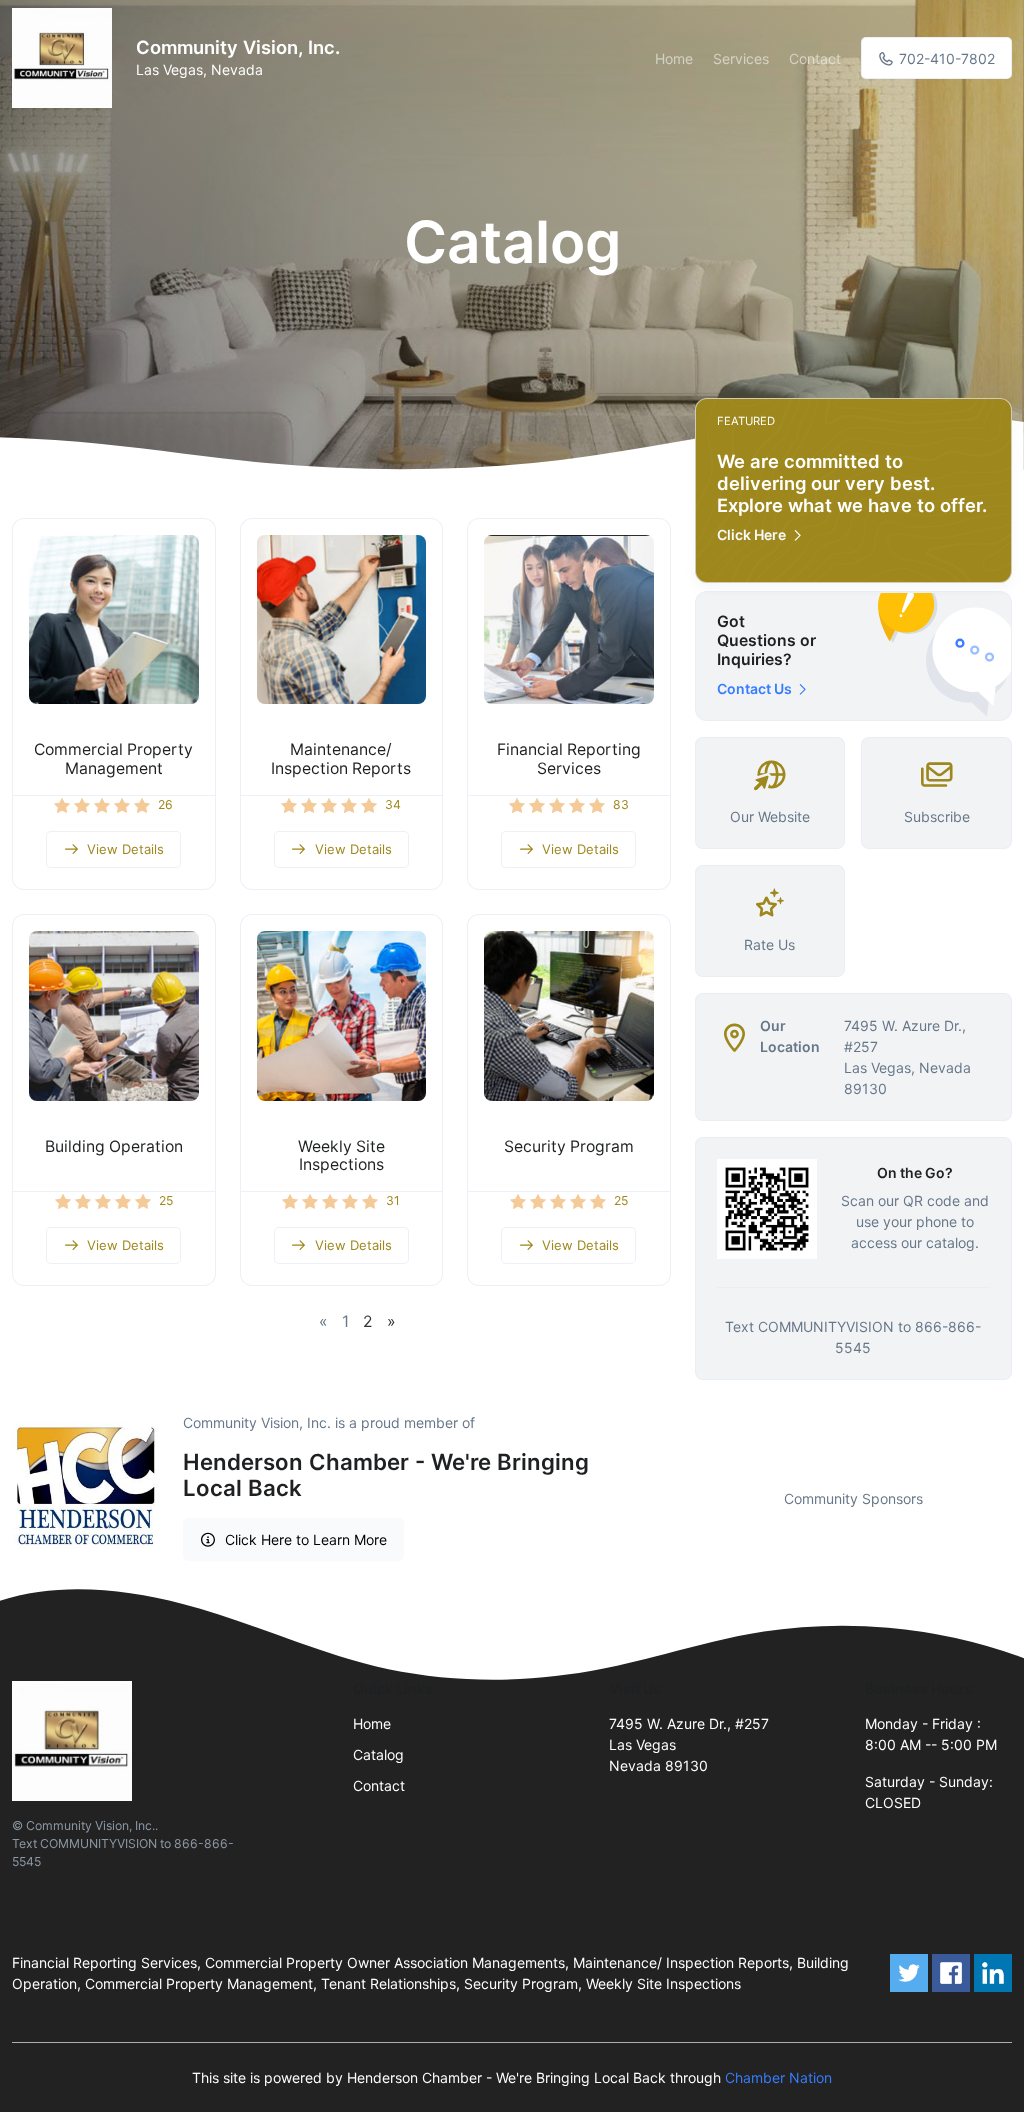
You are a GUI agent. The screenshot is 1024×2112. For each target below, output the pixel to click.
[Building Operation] (114, 1016)
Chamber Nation (778, 2077)
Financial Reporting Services (569, 759)
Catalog (378, 1754)
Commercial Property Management (113, 759)
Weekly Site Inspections (341, 1156)
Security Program (569, 1146)
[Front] (66, 58)
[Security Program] (569, 1016)
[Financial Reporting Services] (569, 620)
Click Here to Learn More (306, 1539)
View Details (125, 849)
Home (674, 58)
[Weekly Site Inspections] (342, 1016)
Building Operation (114, 1146)
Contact (815, 58)
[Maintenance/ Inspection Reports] (342, 620)
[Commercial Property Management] (114, 620)
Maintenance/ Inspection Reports (341, 759)
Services (741, 58)
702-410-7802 (945, 58)
